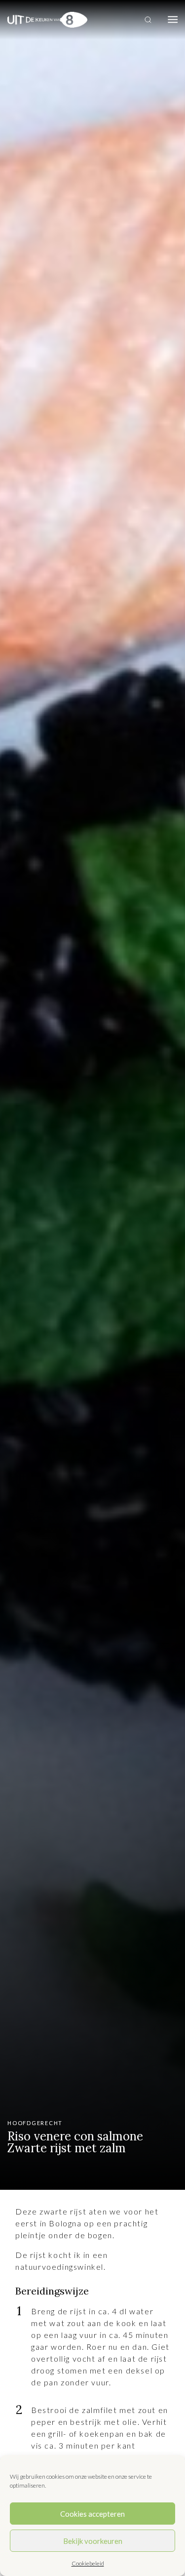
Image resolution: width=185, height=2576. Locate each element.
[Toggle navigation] (173, 20)
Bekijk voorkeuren (93, 2541)
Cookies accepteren (92, 2514)
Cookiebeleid (88, 2563)
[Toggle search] (148, 20)
